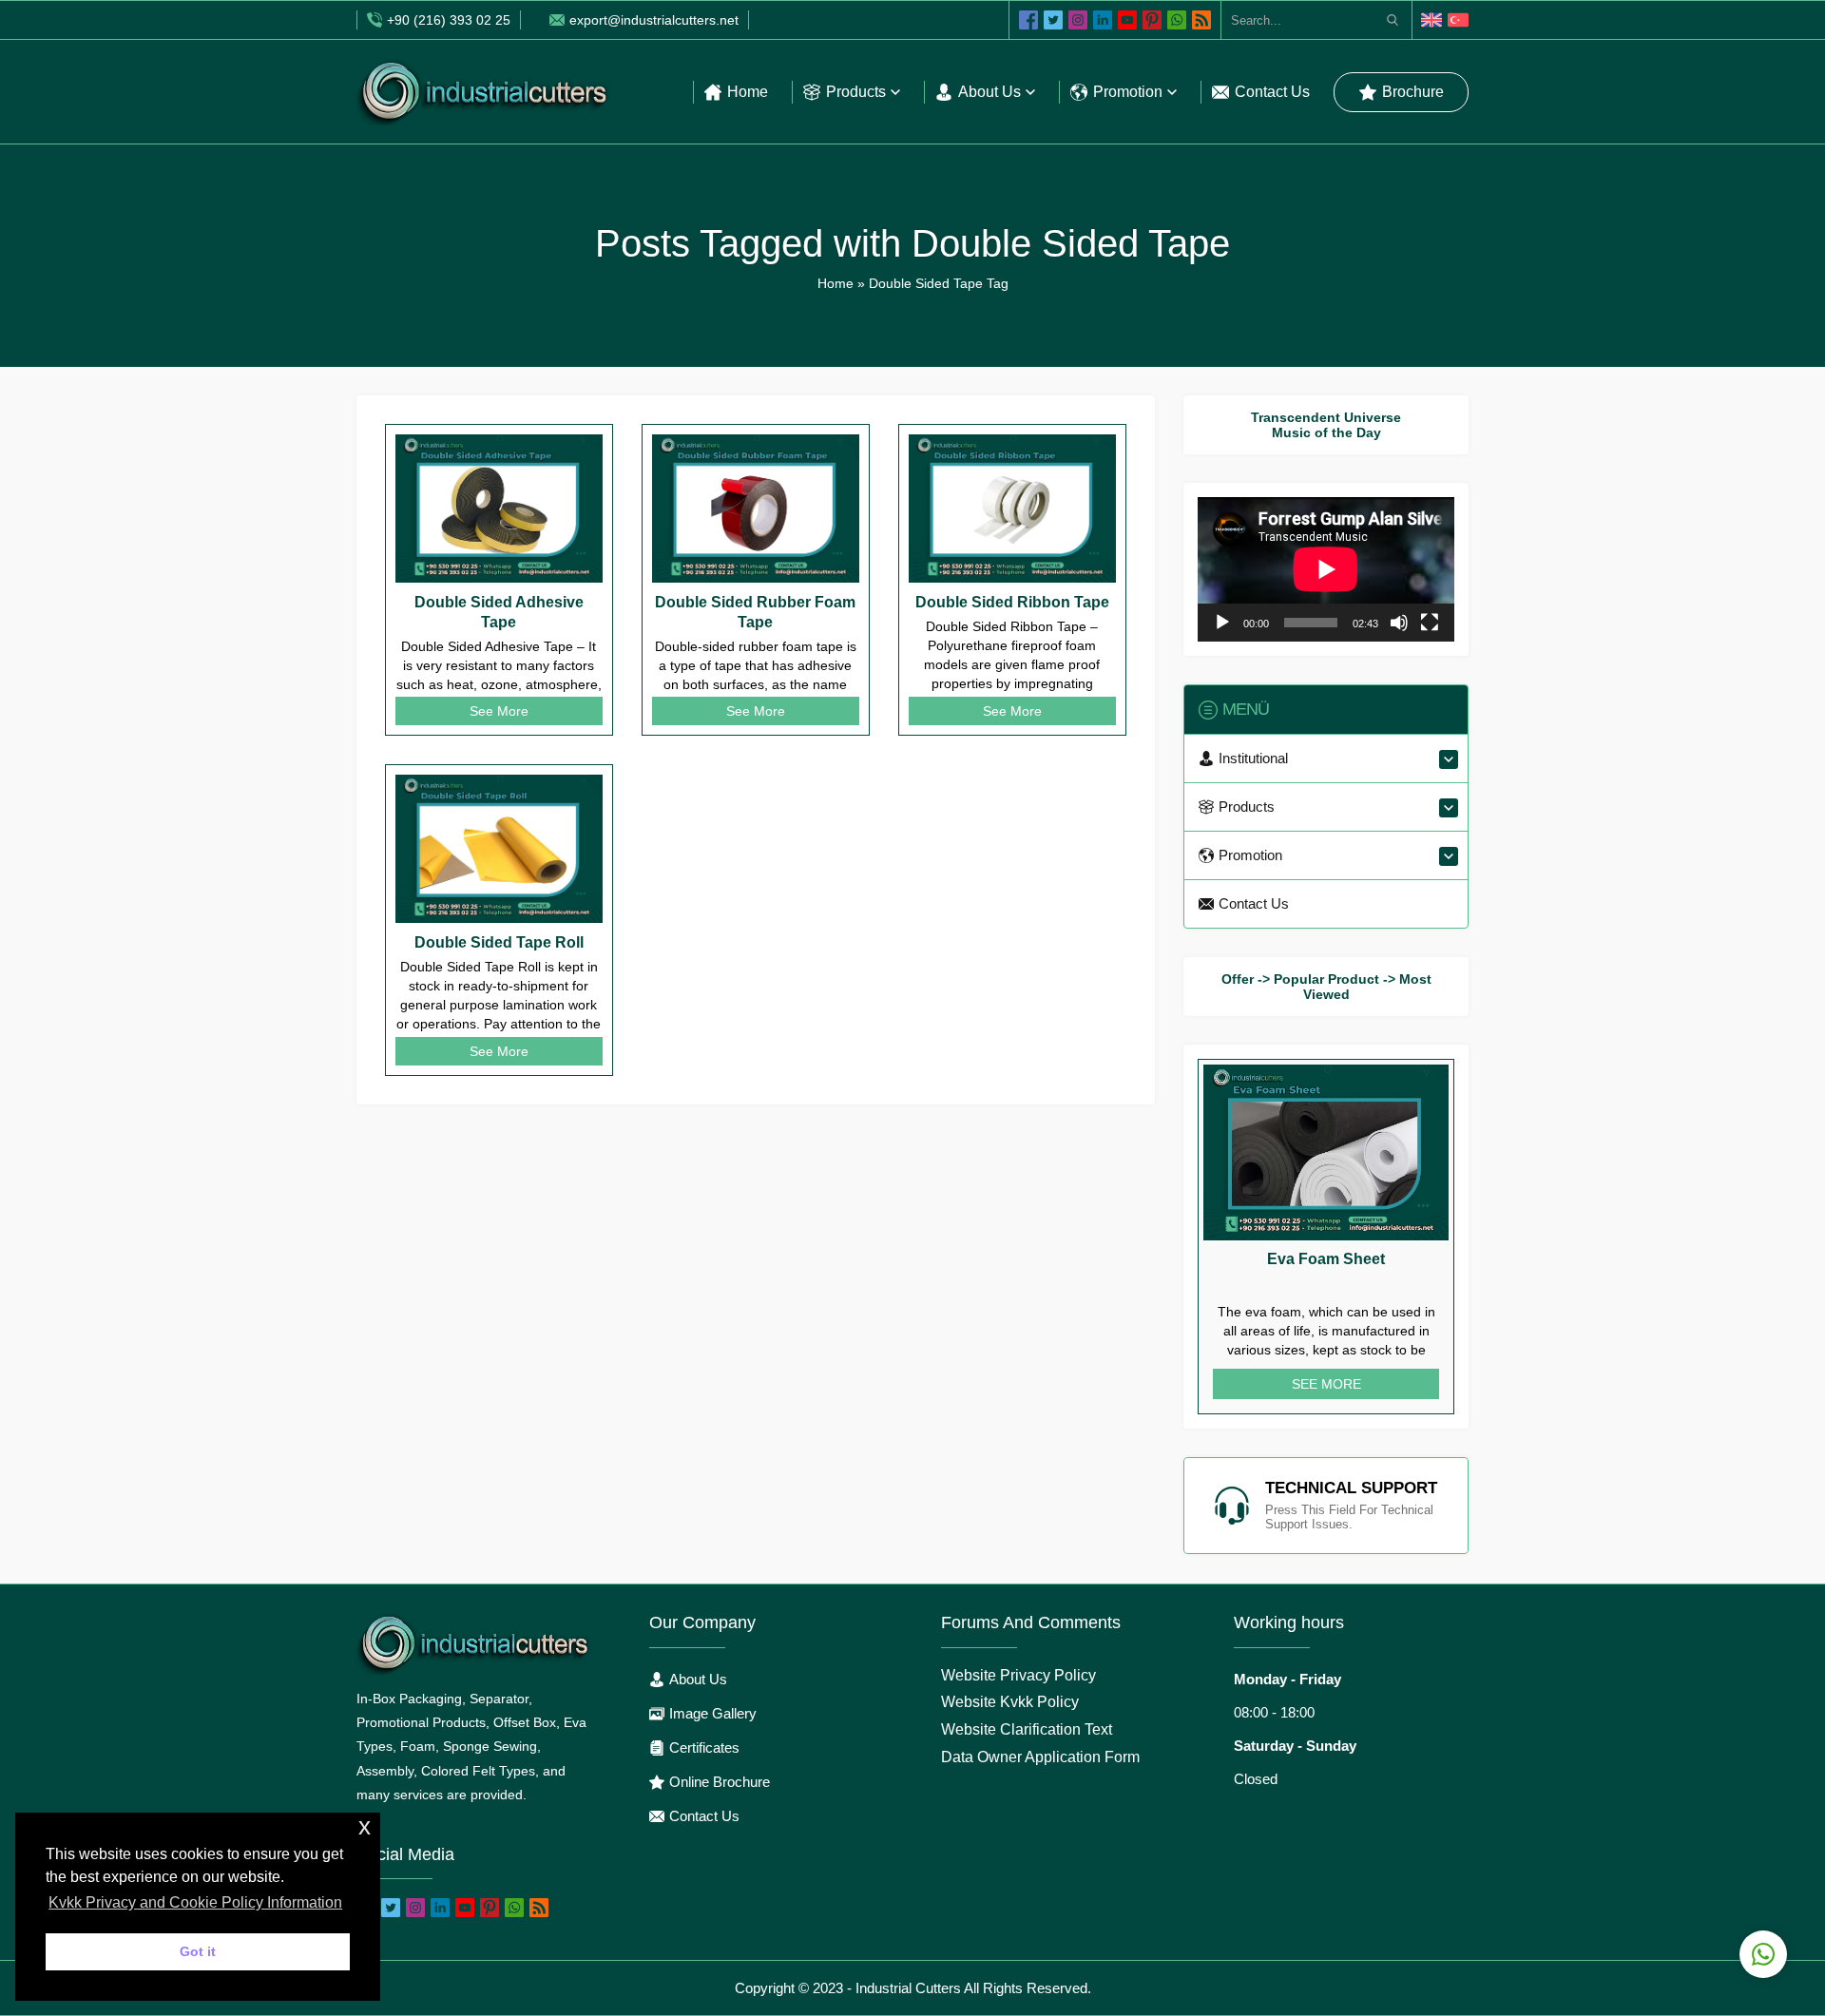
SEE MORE (1326, 1384)
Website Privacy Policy (1018, 1675)
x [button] (365, 1826)
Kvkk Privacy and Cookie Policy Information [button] (195, 1902)
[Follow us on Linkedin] (1103, 20)
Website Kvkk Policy (1010, 1702)
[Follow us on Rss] (1201, 20)
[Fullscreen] (1430, 623)
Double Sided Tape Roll (499, 942)
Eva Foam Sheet (1326, 1259)
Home (836, 283)
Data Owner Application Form (1040, 1757)
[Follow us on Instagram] (1078, 20)
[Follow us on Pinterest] (1152, 20)
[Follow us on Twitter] (1053, 20)
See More (499, 711)
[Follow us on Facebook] (1028, 20)
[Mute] (1399, 623)
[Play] (1222, 623)
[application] (1326, 569)
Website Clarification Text (1027, 1729)
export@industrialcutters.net (654, 20)
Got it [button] (198, 1951)
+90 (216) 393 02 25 (449, 20)
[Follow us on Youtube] (1127, 20)
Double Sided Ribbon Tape (1012, 602)
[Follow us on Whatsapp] (1177, 20)
